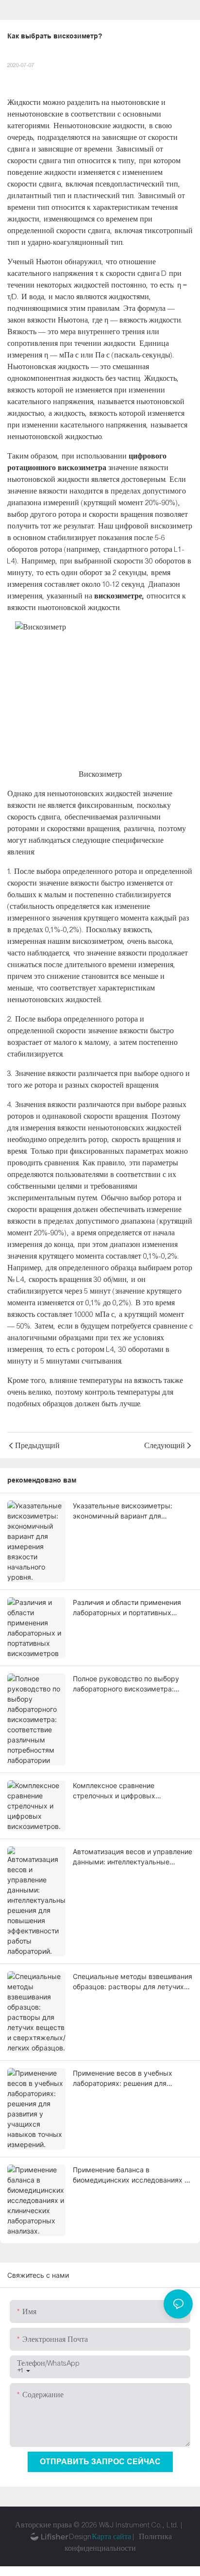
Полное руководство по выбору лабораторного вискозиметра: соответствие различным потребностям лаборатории (126, 1684)
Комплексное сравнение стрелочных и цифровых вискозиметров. (114, 1791)
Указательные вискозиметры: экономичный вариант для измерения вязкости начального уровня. (127, 1511)
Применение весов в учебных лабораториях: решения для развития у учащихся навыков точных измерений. (124, 2079)
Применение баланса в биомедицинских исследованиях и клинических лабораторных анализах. (131, 2175)
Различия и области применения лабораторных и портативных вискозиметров (127, 1608)
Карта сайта (111, 2537)
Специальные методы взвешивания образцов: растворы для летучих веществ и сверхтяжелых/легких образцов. (133, 1982)
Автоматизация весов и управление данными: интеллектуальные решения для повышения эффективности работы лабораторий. (133, 1857)
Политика (155, 2537)
